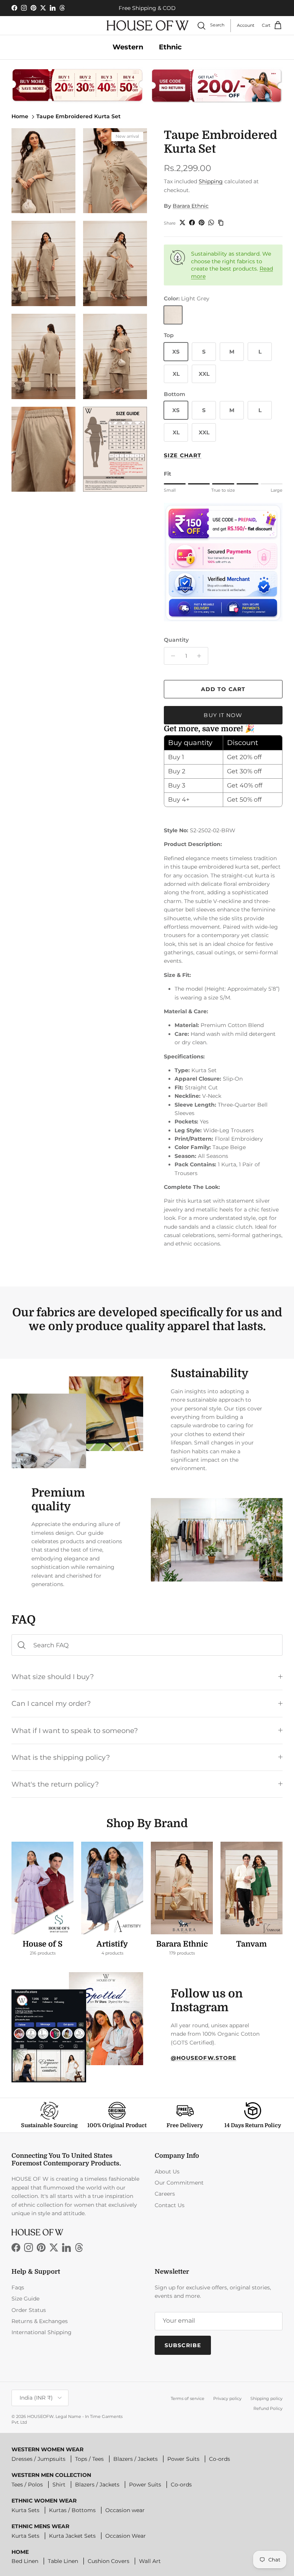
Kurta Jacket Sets (72, 2536)
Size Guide (25, 2299)
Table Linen (63, 2561)
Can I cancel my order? (51, 1703)
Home (20, 116)
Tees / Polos (27, 2485)
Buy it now (223, 715)
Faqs (18, 2287)
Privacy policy (227, 2398)
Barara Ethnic (191, 206)
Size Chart (183, 455)
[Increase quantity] (201, 656)
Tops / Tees (89, 2459)
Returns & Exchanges (40, 2321)
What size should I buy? (53, 1677)
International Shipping (42, 2332)
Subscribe (183, 2345)
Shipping (211, 181)
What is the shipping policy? (61, 1757)
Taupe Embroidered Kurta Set (78, 116)
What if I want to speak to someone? (75, 1731)
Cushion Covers (109, 2561)
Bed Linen (25, 2561)
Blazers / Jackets (136, 2459)
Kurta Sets (25, 2510)
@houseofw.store (204, 2058)
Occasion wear (125, 2510)
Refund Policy (268, 2408)
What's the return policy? (55, 1784)
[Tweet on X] (182, 223)
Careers (165, 2194)
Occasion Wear (126, 2536)
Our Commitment (179, 2183)
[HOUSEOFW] (148, 25)
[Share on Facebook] (192, 223)
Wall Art (150, 2561)
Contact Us (170, 2205)
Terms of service (188, 2398)
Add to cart (223, 689)
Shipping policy (266, 2398)
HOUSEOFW (40, 2416)
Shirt (59, 2485)
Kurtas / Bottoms (72, 2510)
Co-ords (220, 2459)
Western (128, 47)
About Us (167, 2172)
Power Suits (183, 2459)
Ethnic (170, 47)
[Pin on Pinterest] (202, 223)
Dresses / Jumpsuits (38, 2459)
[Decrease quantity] (171, 656)
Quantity (176, 640)
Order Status (29, 2310)
